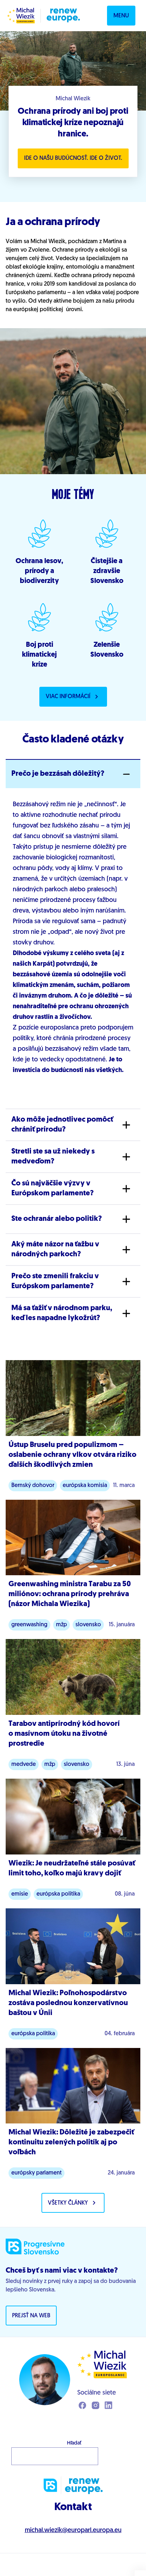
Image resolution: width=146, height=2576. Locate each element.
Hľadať (74, 2443)
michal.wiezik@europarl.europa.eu (73, 2531)
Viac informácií (68, 697)
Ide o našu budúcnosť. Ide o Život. (73, 158)
